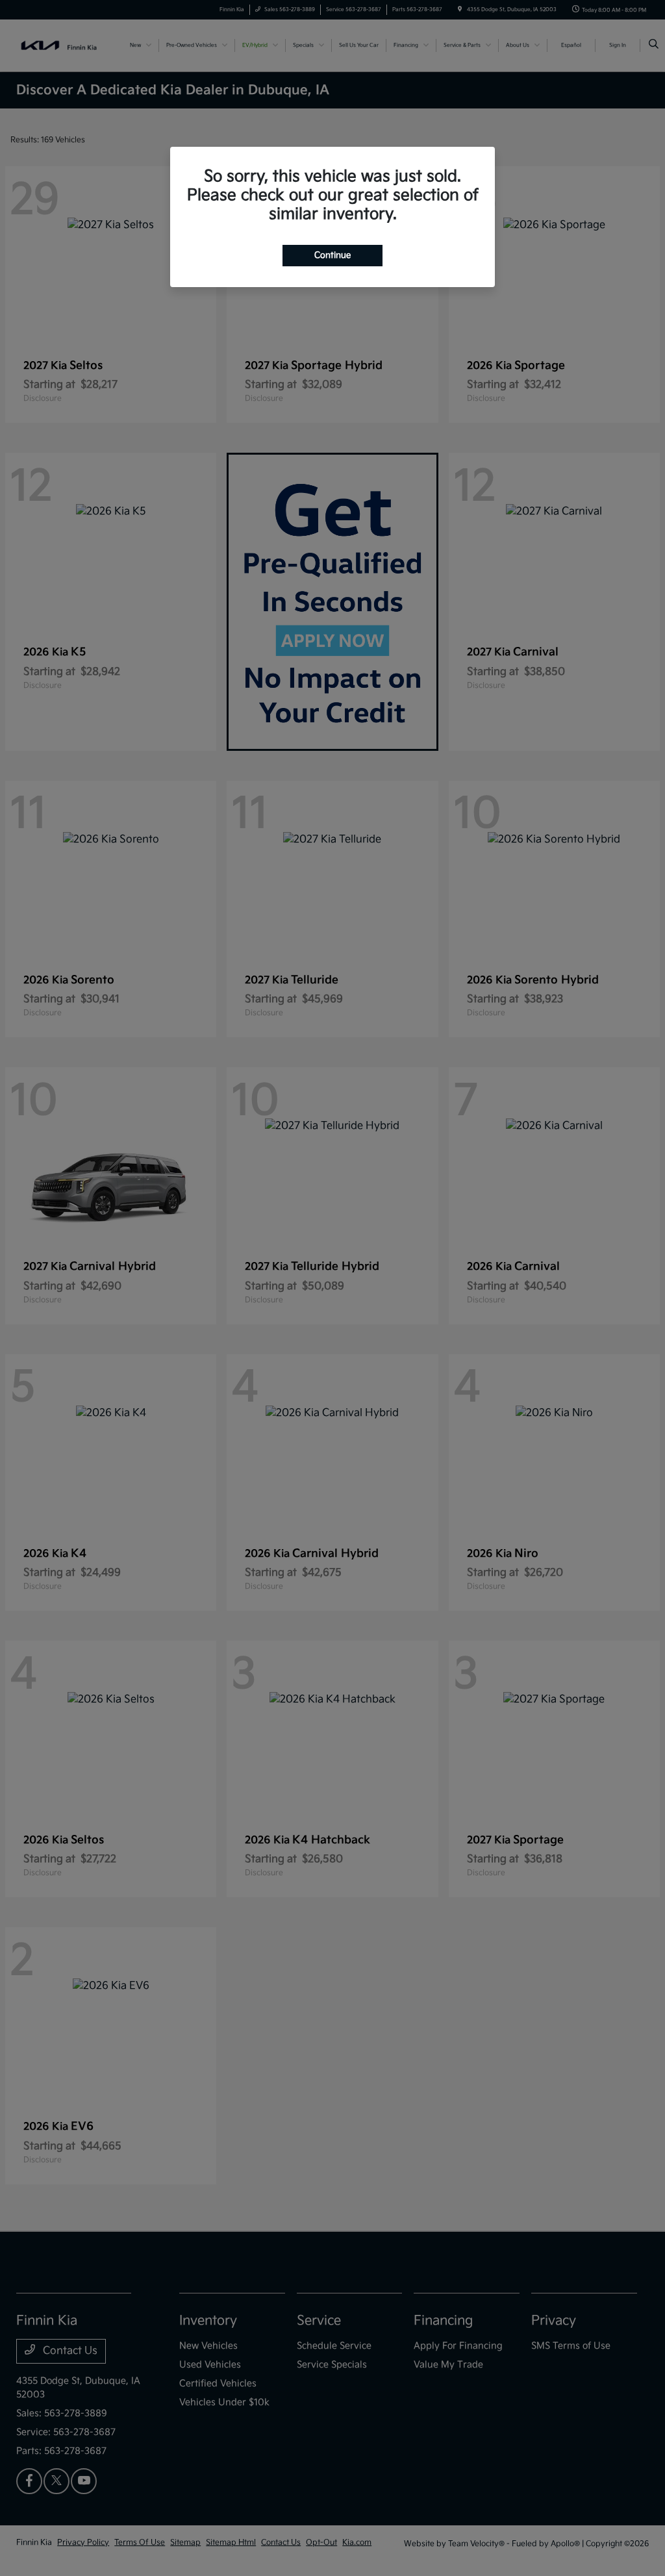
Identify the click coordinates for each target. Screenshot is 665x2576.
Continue (332, 255)
